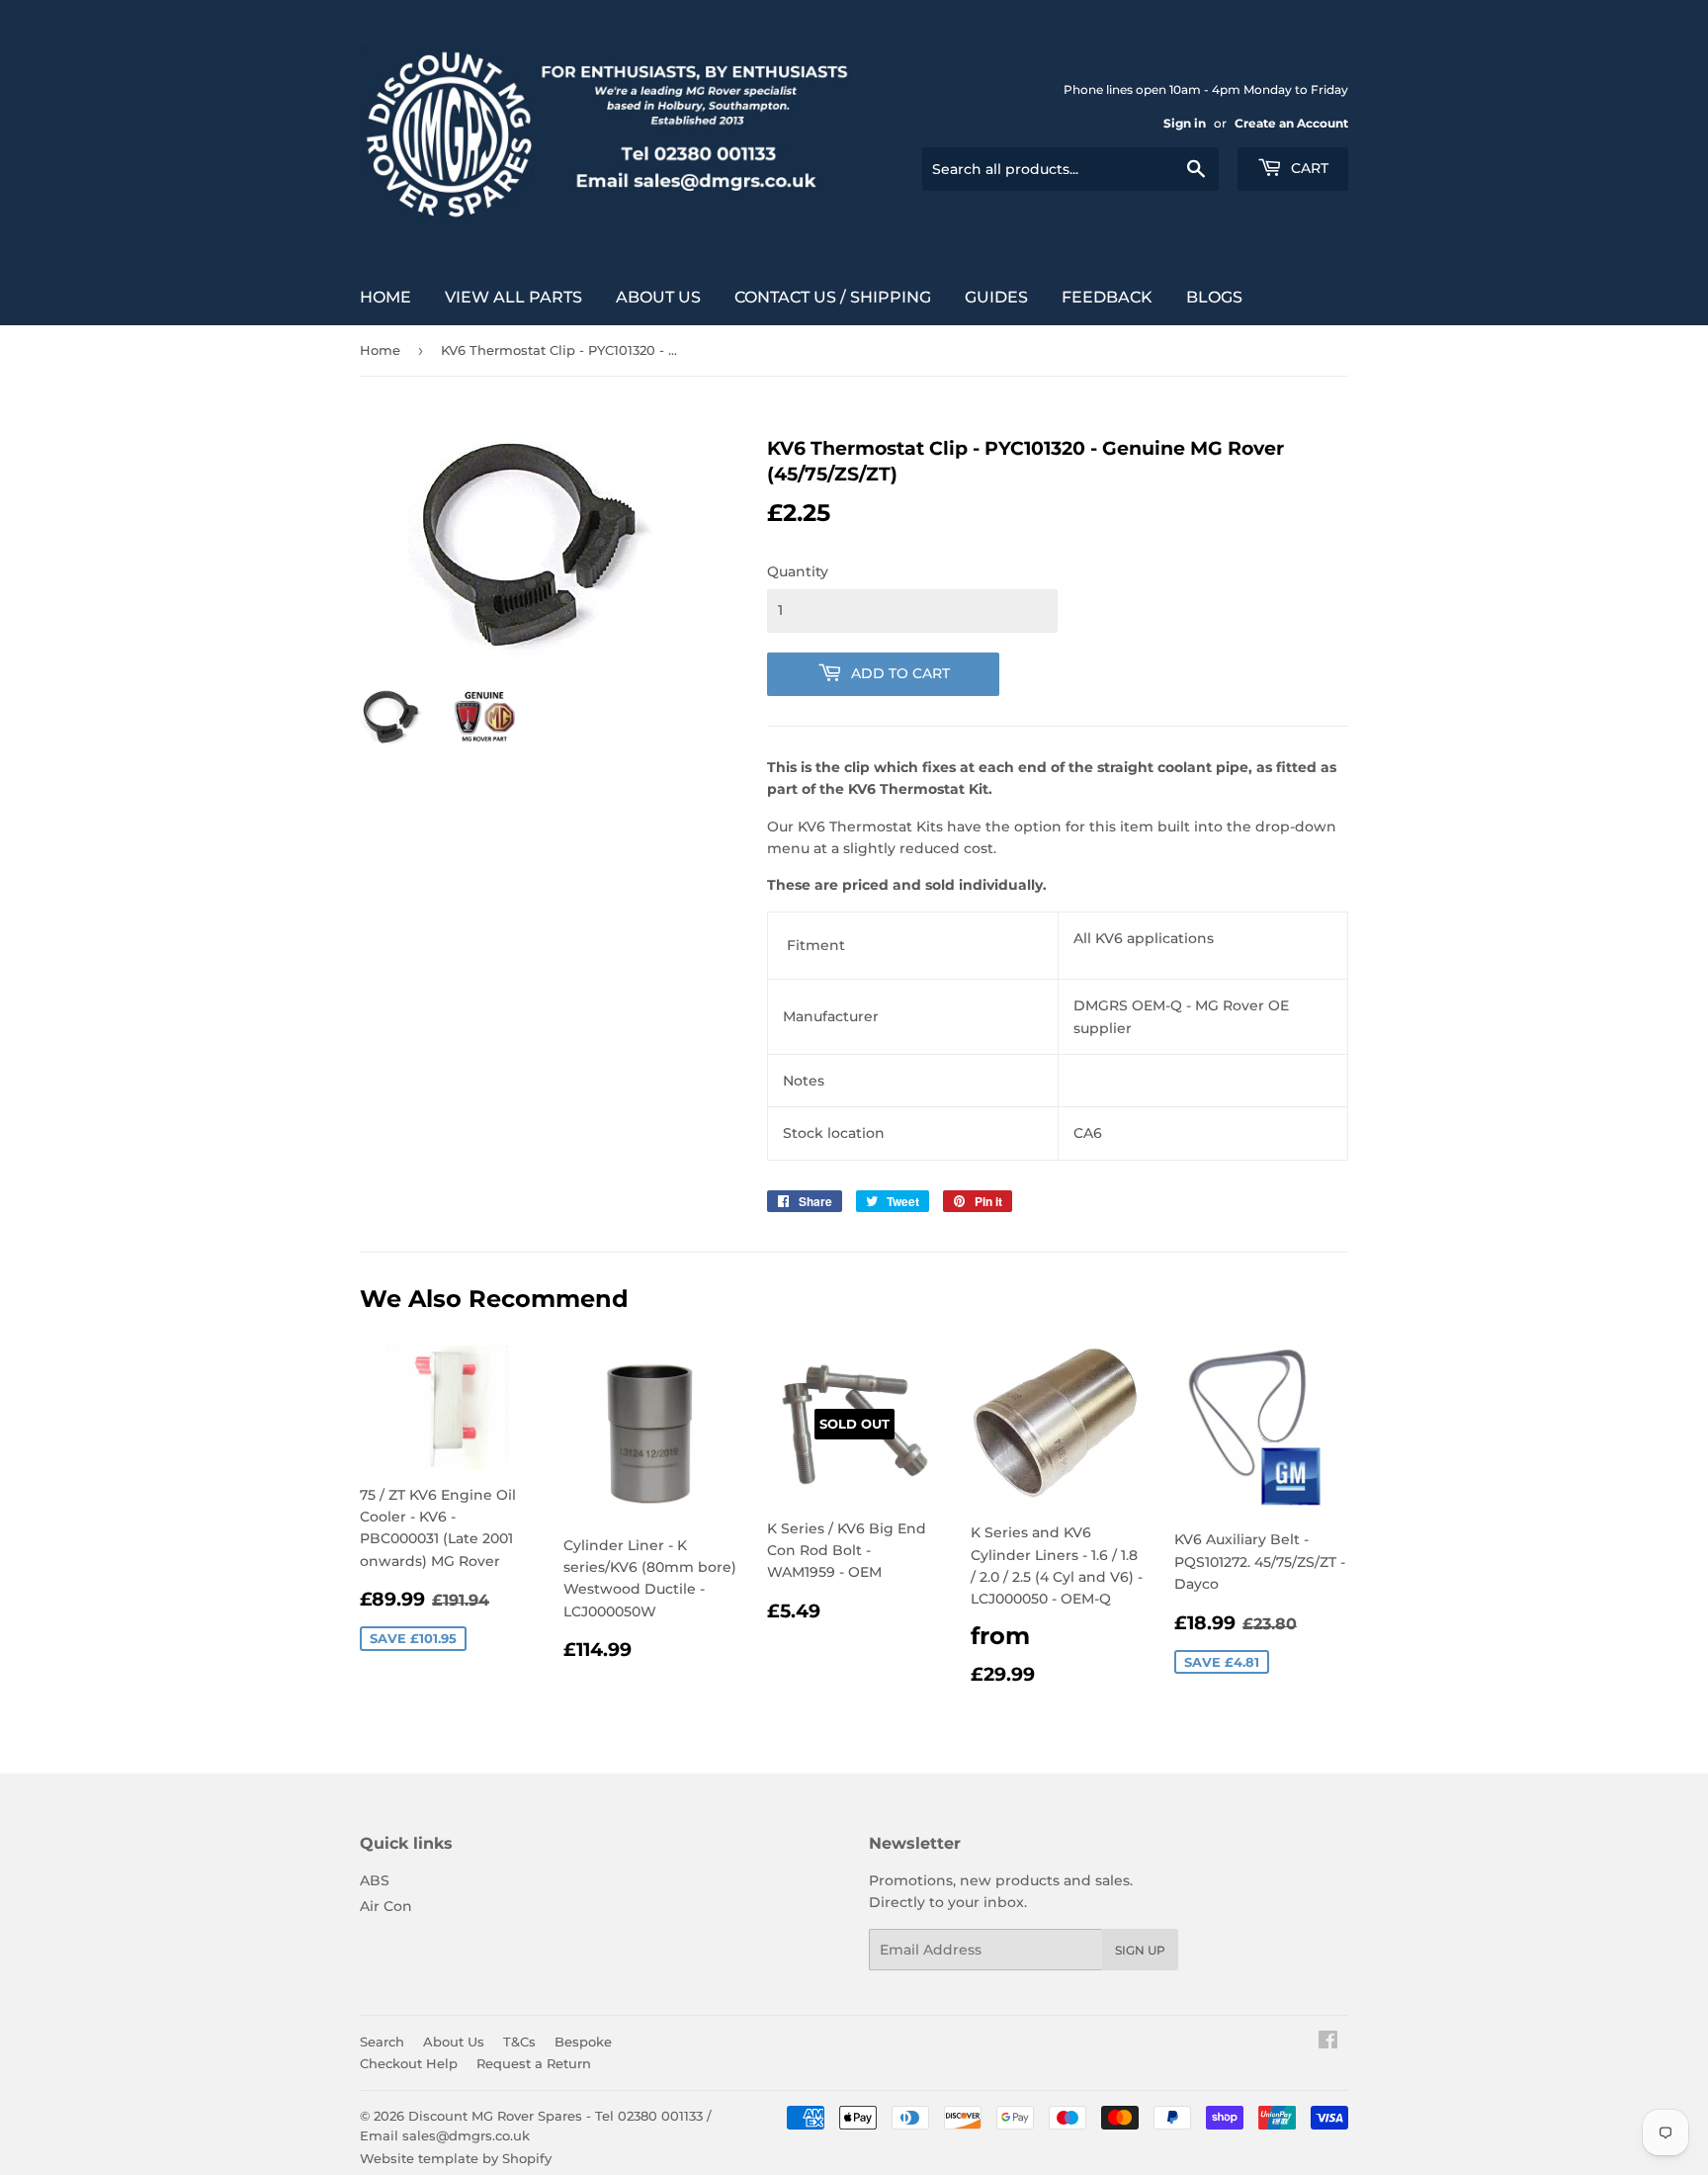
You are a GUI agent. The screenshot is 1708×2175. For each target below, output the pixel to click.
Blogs (1214, 297)
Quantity (798, 571)
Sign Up (1140, 1950)
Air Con (386, 1906)
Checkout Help (409, 2063)
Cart (1308, 168)
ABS (375, 1880)
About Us (658, 297)
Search (382, 2042)
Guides (996, 297)
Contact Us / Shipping (833, 297)
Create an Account (1291, 123)
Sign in (1185, 123)
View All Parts (513, 297)
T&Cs (519, 2042)
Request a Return (534, 2063)
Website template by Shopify (456, 2158)
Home (385, 297)
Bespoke (583, 2042)
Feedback (1107, 297)
